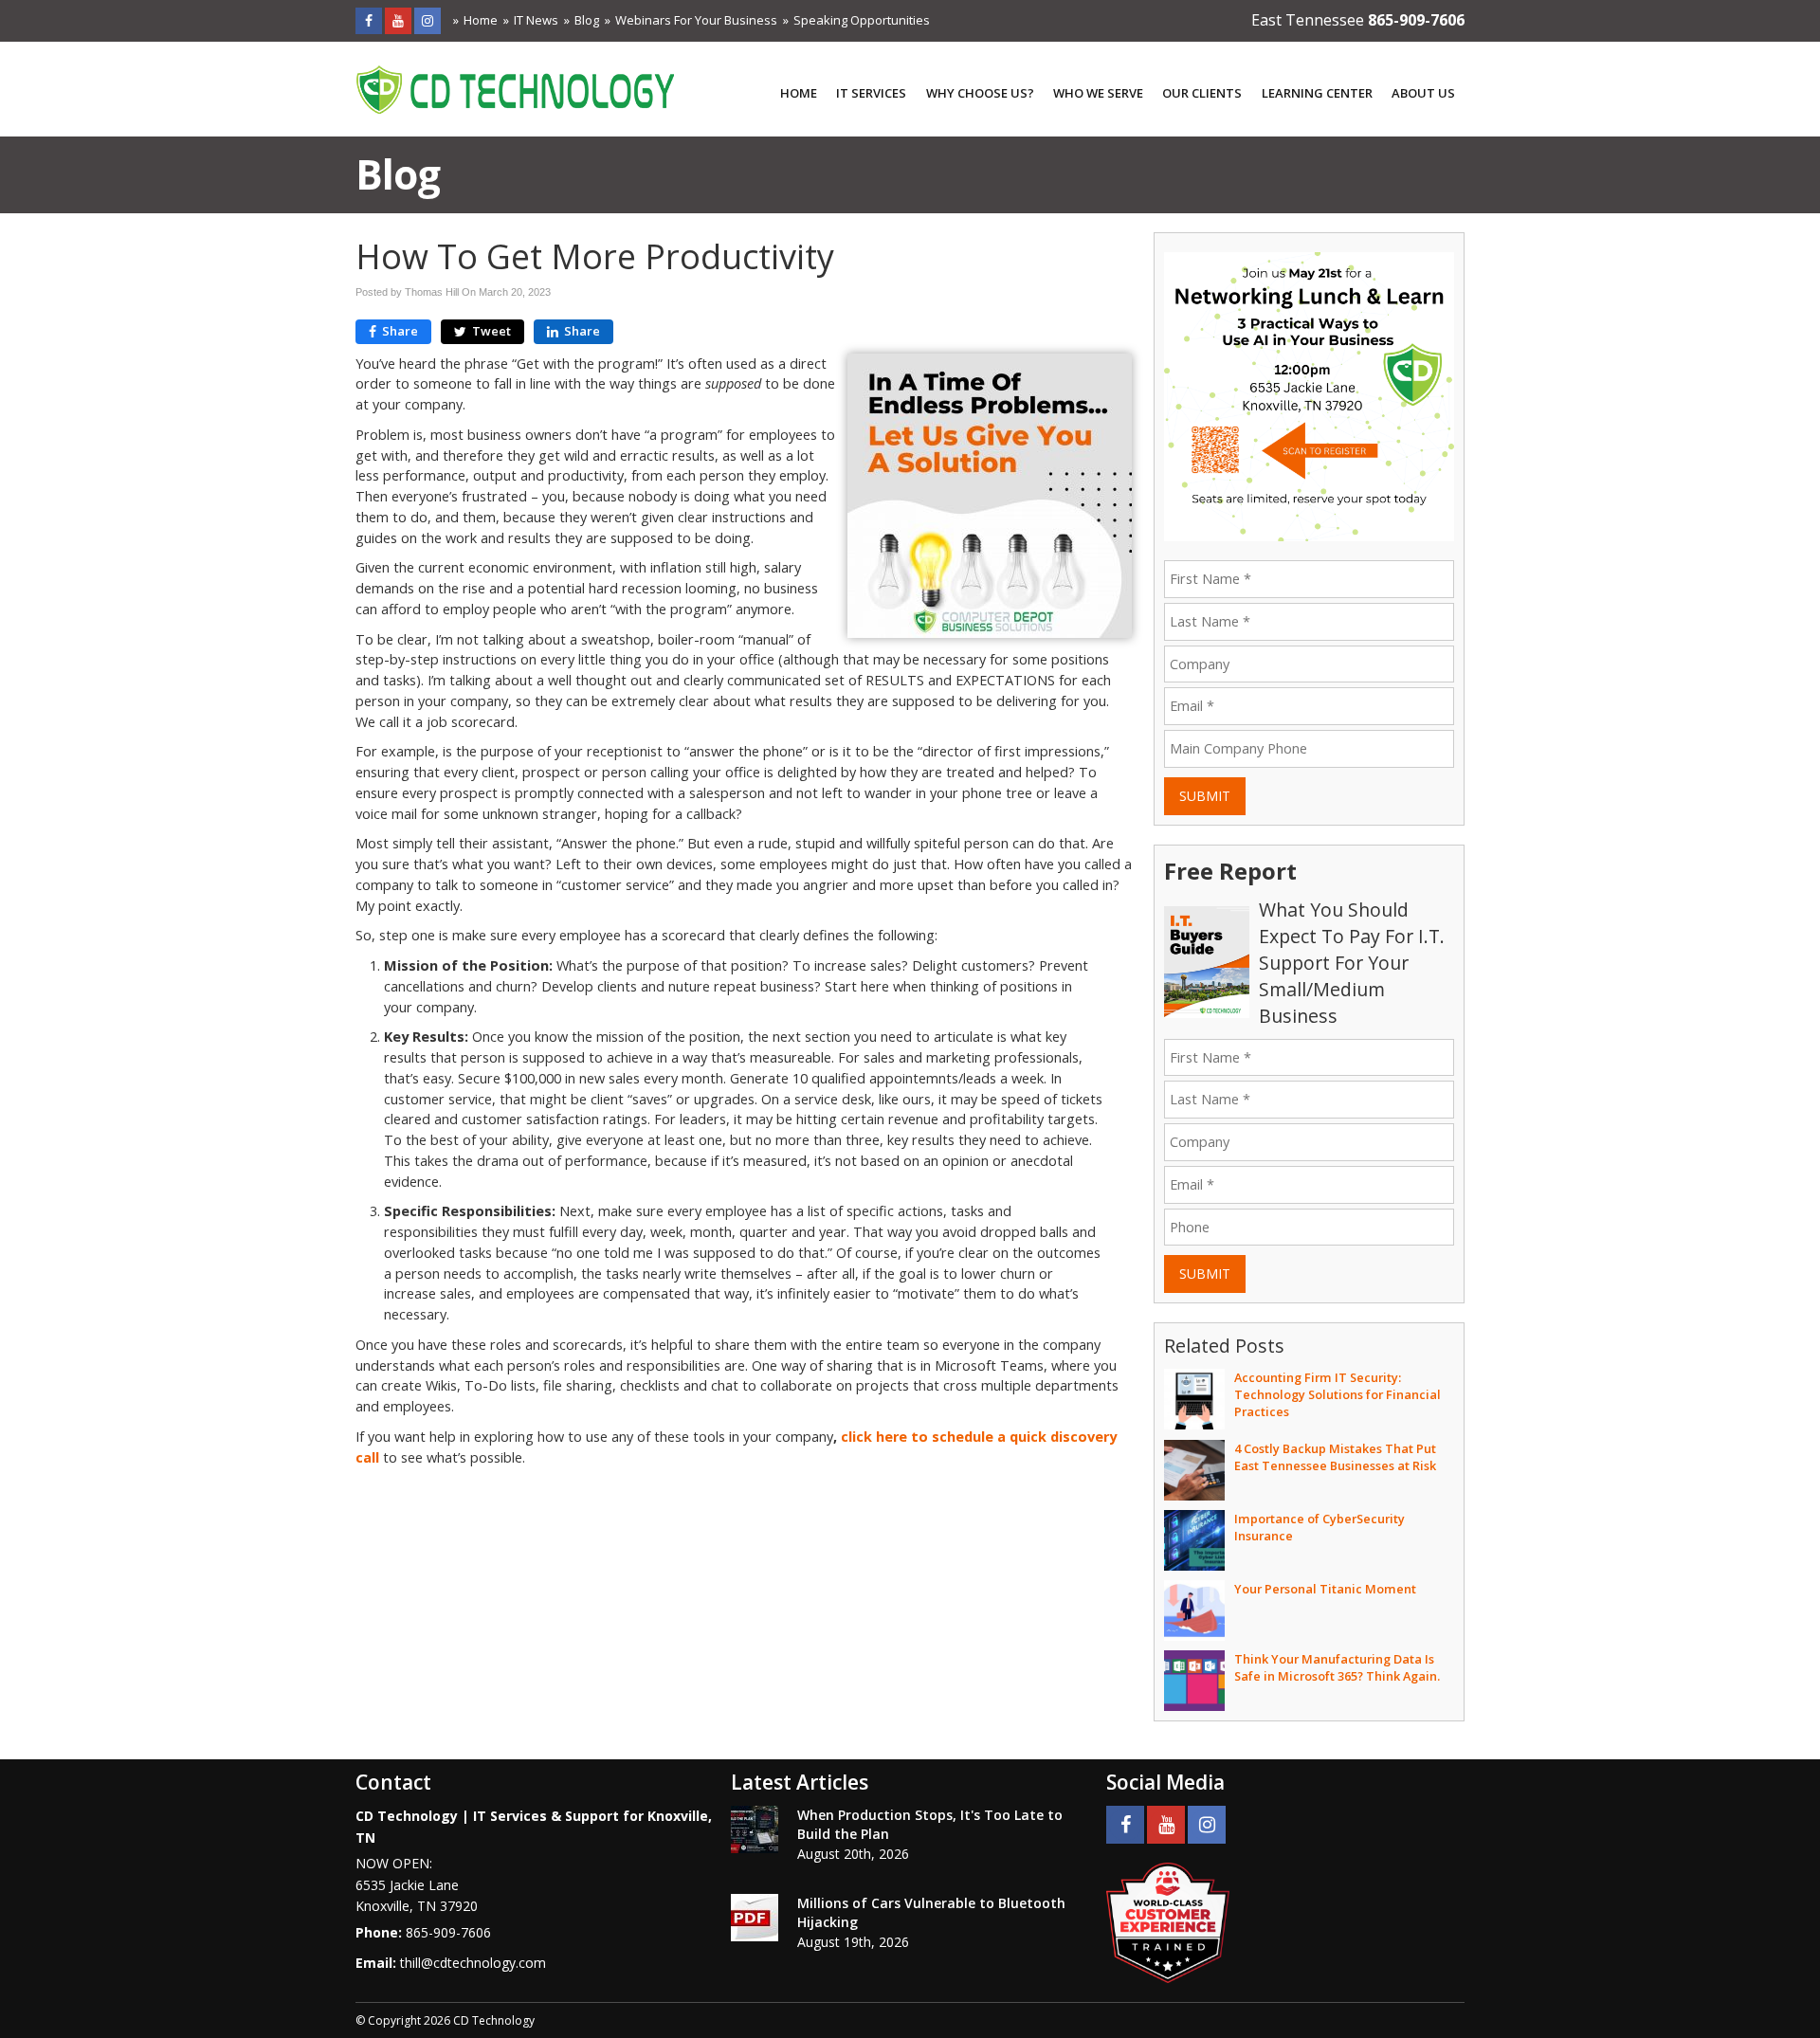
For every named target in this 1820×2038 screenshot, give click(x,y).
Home (481, 20)
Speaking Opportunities (862, 20)
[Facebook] (369, 20)
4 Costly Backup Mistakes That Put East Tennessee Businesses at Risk (1335, 1457)
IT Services (871, 93)
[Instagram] (428, 20)
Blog (587, 20)
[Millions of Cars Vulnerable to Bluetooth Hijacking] (755, 1918)
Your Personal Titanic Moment (1325, 1589)
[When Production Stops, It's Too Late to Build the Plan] (755, 1829)
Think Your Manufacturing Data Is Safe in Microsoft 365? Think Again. (1337, 1667)
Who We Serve (1098, 93)
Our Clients (1202, 93)
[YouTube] (398, 20)
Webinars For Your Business (696, 20)
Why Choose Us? (980, 93)
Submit (1205, 796)
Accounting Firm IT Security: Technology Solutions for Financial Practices (1338, 1394)
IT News (536, 20)
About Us (1423, 93)
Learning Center (1317, 93)
